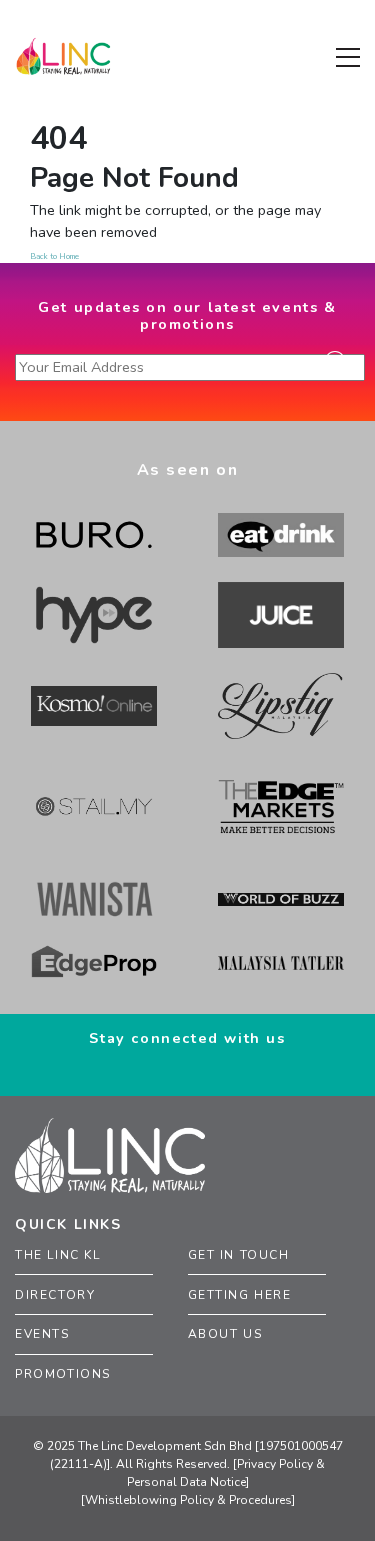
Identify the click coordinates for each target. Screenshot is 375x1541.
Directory (55, 1295)
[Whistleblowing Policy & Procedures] (188, 1500)
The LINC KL (58, 1255)
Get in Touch (239, 1255)
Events (42, 1334)
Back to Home (54, 256)
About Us (225, 1334)
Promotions (63, 1374)
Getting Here (240, 1295)
